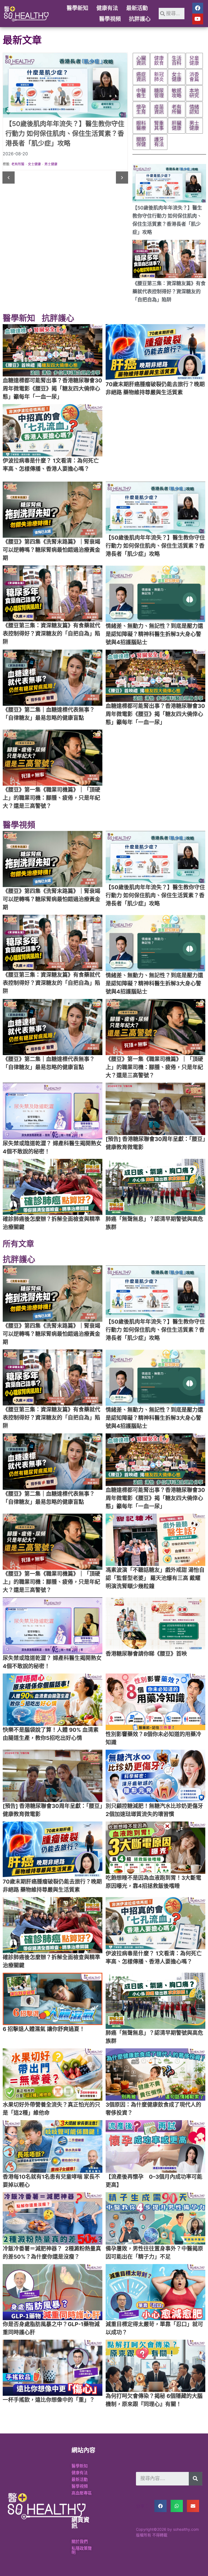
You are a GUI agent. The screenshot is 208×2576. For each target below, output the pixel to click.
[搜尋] (196, 2479)
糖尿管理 (18, 164)
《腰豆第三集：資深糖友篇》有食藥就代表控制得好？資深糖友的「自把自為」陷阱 (169, 291)
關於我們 (80, 2541)
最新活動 (137, 8)
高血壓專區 (82, 2493)
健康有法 (107, 8)
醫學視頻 (110, 19)
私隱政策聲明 (82, 2550)
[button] (9, 178)
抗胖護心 (140, 19)
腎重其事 (34, 164)
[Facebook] (198, 8)
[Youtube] (198, 19)
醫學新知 (77, 8)
